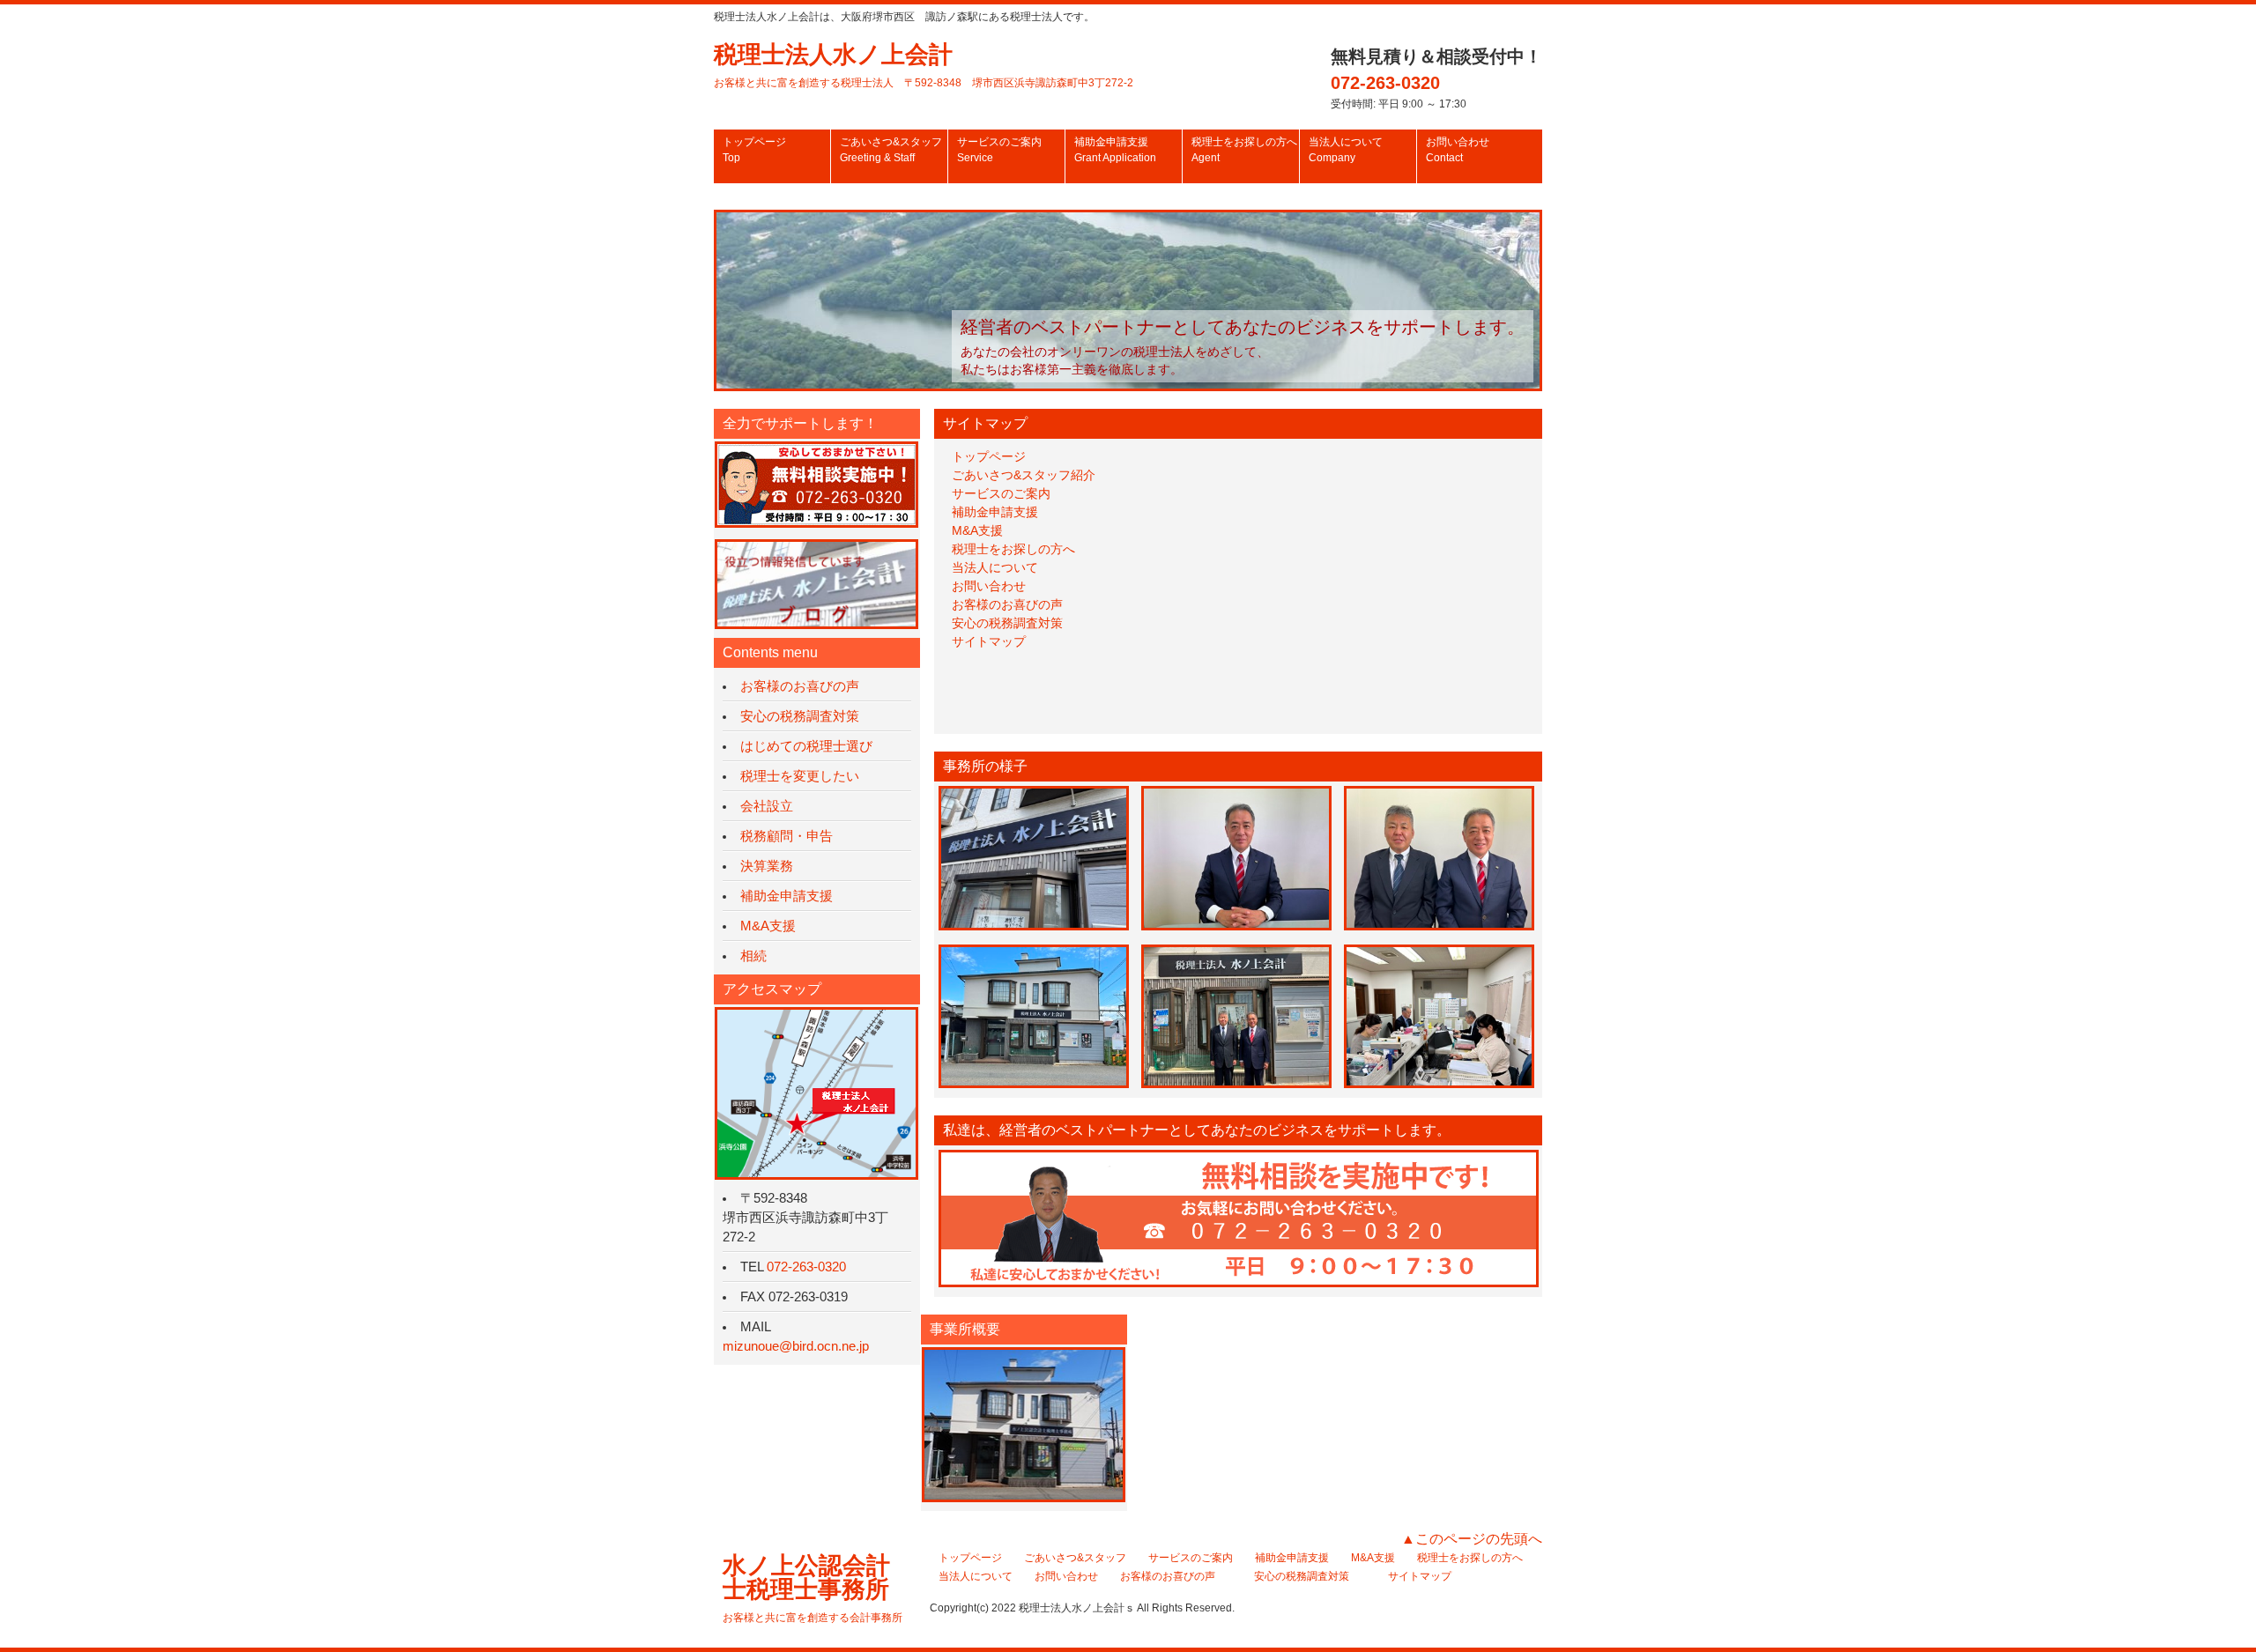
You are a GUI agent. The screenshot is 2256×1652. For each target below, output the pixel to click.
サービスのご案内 (999, 150)
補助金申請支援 (1115, 150)
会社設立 (767, 806)
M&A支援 (977, 530)
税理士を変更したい (800, 776)
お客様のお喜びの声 (1007, 604)
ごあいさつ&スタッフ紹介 (1024, 475)
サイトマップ (989, 641)
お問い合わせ (1458, 150)
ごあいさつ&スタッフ (891, 150)
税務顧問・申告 (787, 836)
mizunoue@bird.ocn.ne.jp (796, 1346)
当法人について (1346, 150)
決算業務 (767, 866)
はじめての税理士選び (806, 746)
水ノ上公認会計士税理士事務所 (813, 1588)
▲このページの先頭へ (1472, 1539)
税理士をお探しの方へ (1244, 150)
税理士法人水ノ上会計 (924, 65)
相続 (753, 956)
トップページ (754, 150)
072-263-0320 (1385, 83)
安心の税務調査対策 (1007, 623)
